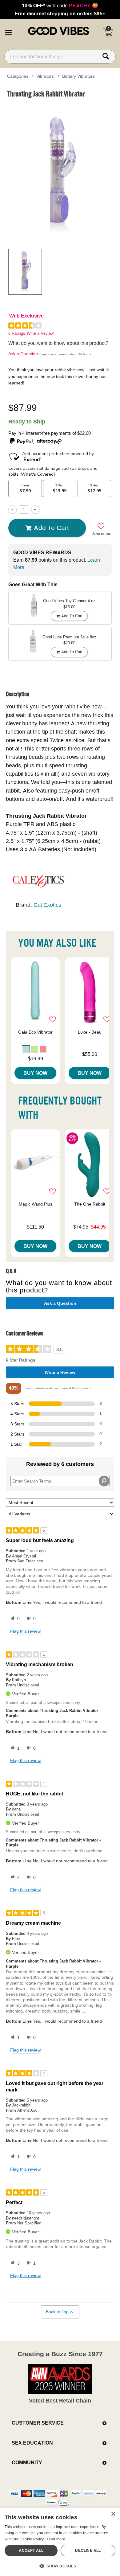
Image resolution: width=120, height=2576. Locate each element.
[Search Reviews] (104, 1481)
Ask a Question (23, 354)
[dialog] (60, 2542)
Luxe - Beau (90, 1032)
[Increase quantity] (35, 510)
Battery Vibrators (78, 76)
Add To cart (51, 528)
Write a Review (40, 333)
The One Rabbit (90, 1204)
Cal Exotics (47, 905)
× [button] (113, 2514)
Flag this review (25, 1631)
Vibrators (45, 76)
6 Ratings (17, 333)
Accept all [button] (31, 2550)
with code (60, 6)
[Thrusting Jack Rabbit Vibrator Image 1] (60, 172)
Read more (55, 2539)
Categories (18, 76)
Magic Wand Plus (36, 1204)
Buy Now (35, 1073)
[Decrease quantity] (12, 510)
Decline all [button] (88, 2550)
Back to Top (57, 2312)
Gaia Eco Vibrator (35, 1032)
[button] (8, 32)
